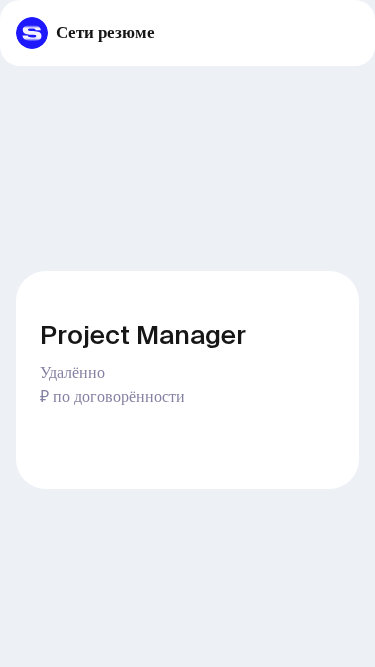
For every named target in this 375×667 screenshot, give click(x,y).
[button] (352, 33)
